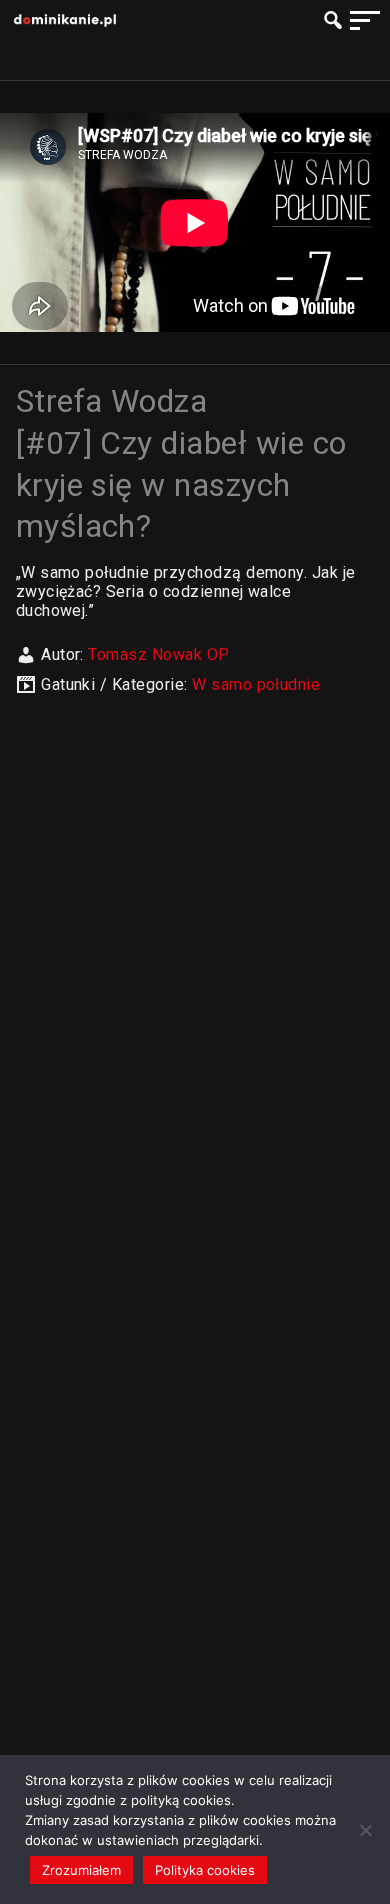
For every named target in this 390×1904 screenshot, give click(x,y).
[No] (365, 1830)
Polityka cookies (205, 1870)
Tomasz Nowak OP (158, 654)
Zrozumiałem (81, 1870)
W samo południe (256, 684)
